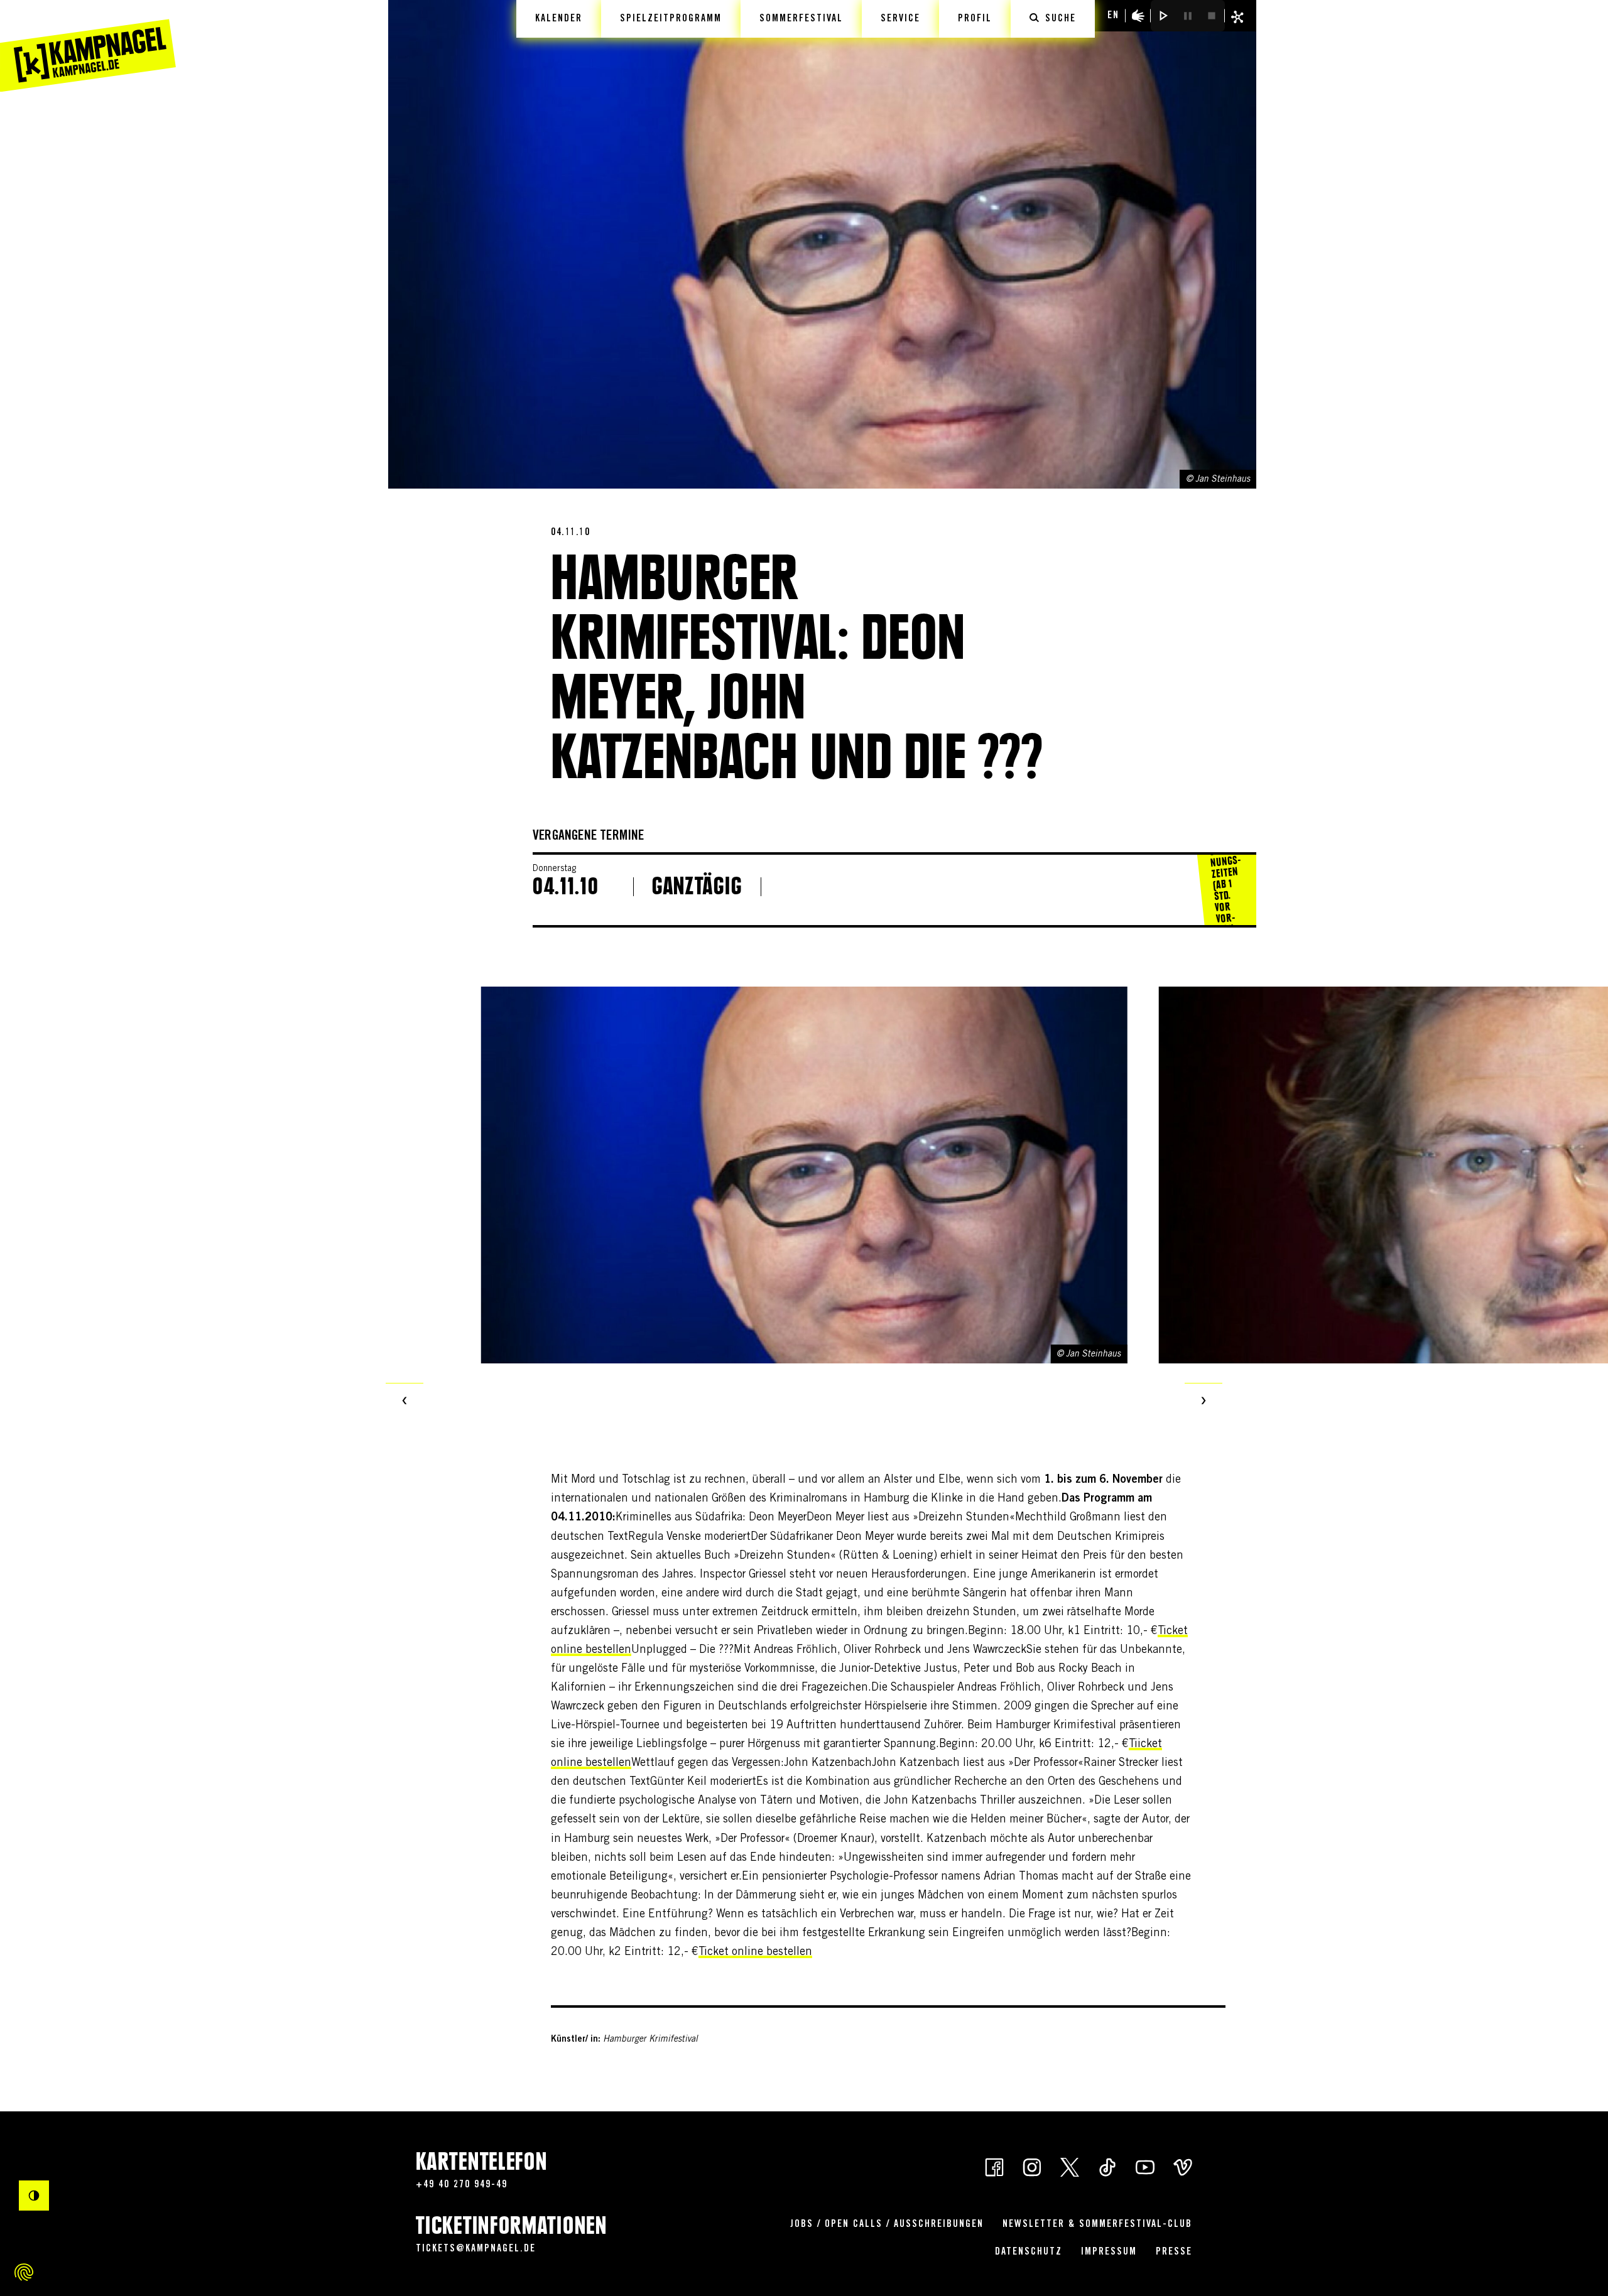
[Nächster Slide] (1203, 1402)
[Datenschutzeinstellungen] (24, 2272)
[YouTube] (1145, 2166)
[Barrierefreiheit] (1138, 16)
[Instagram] (1032, 2166)
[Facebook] (994, 2166)
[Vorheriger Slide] (405, 1402)
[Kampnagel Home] (88, 46)
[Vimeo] (1183, 2166)
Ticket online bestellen (755, 1952)
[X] (1070, 2166)
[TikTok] (1107, 2166)
